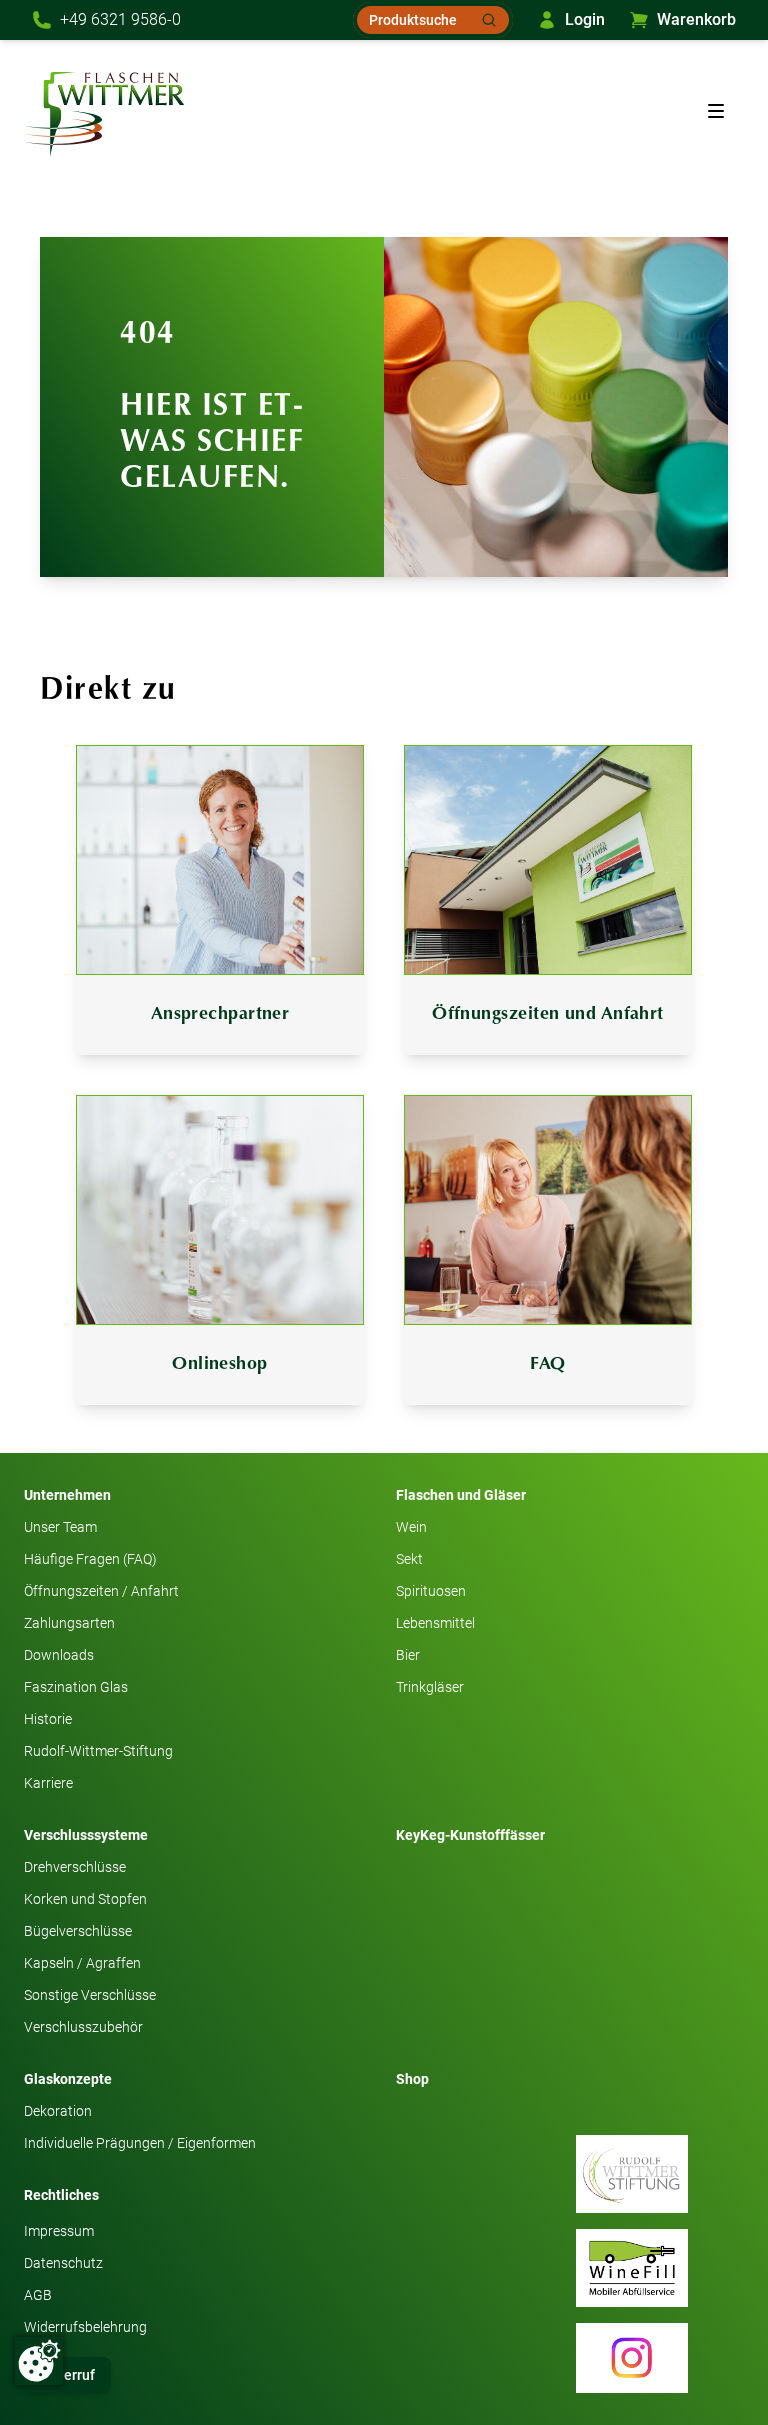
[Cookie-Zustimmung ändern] (39, 2361)
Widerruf (67, 2375)
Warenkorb (696, 19)
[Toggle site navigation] (716, 111)
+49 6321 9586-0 (120, 19)
